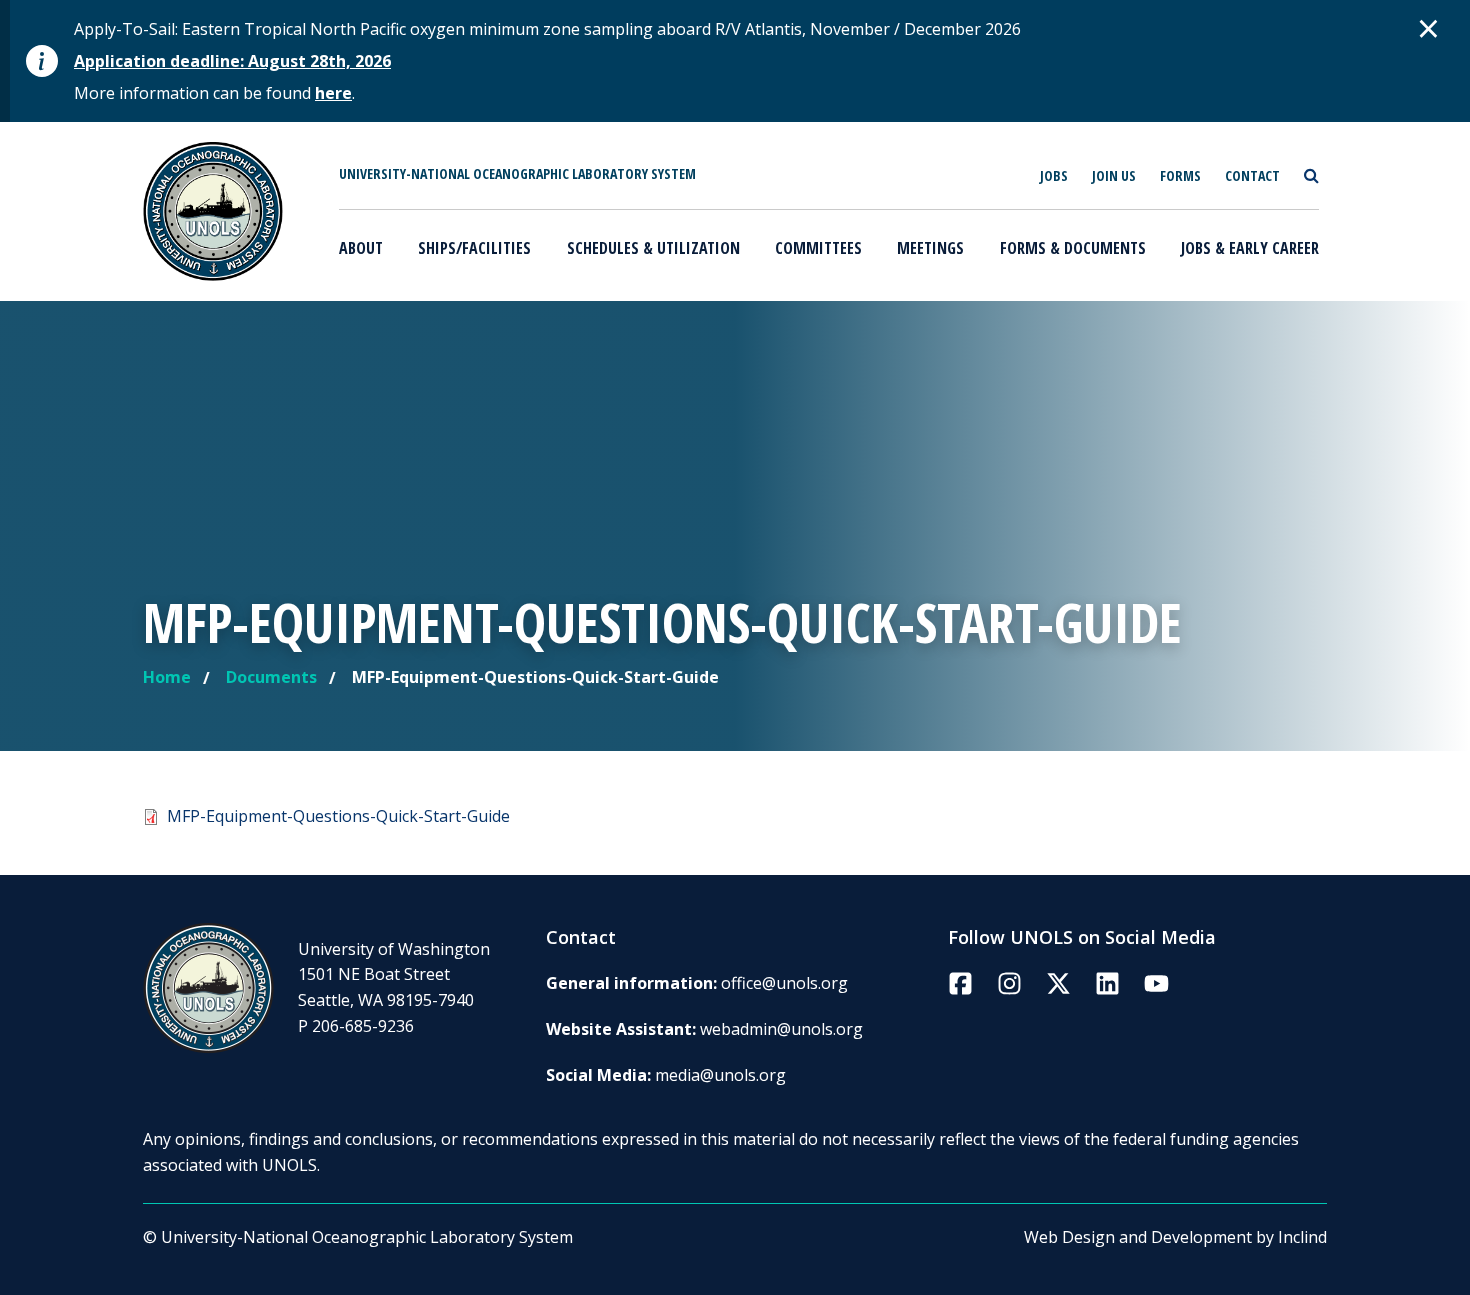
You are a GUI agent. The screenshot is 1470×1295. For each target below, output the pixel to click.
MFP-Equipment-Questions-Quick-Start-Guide (338, 816)
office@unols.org (784, 983)
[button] (1429, 28)
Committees (818, 248)
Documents (271, 677)
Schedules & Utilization (653, 248)
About (361, 248)
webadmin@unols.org (781, 1029)
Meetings (930, 248)
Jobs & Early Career (1250, 248)
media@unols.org (720, 1075)
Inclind (1302, 1237)
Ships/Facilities (474, 248)
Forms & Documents (1073, 248)
